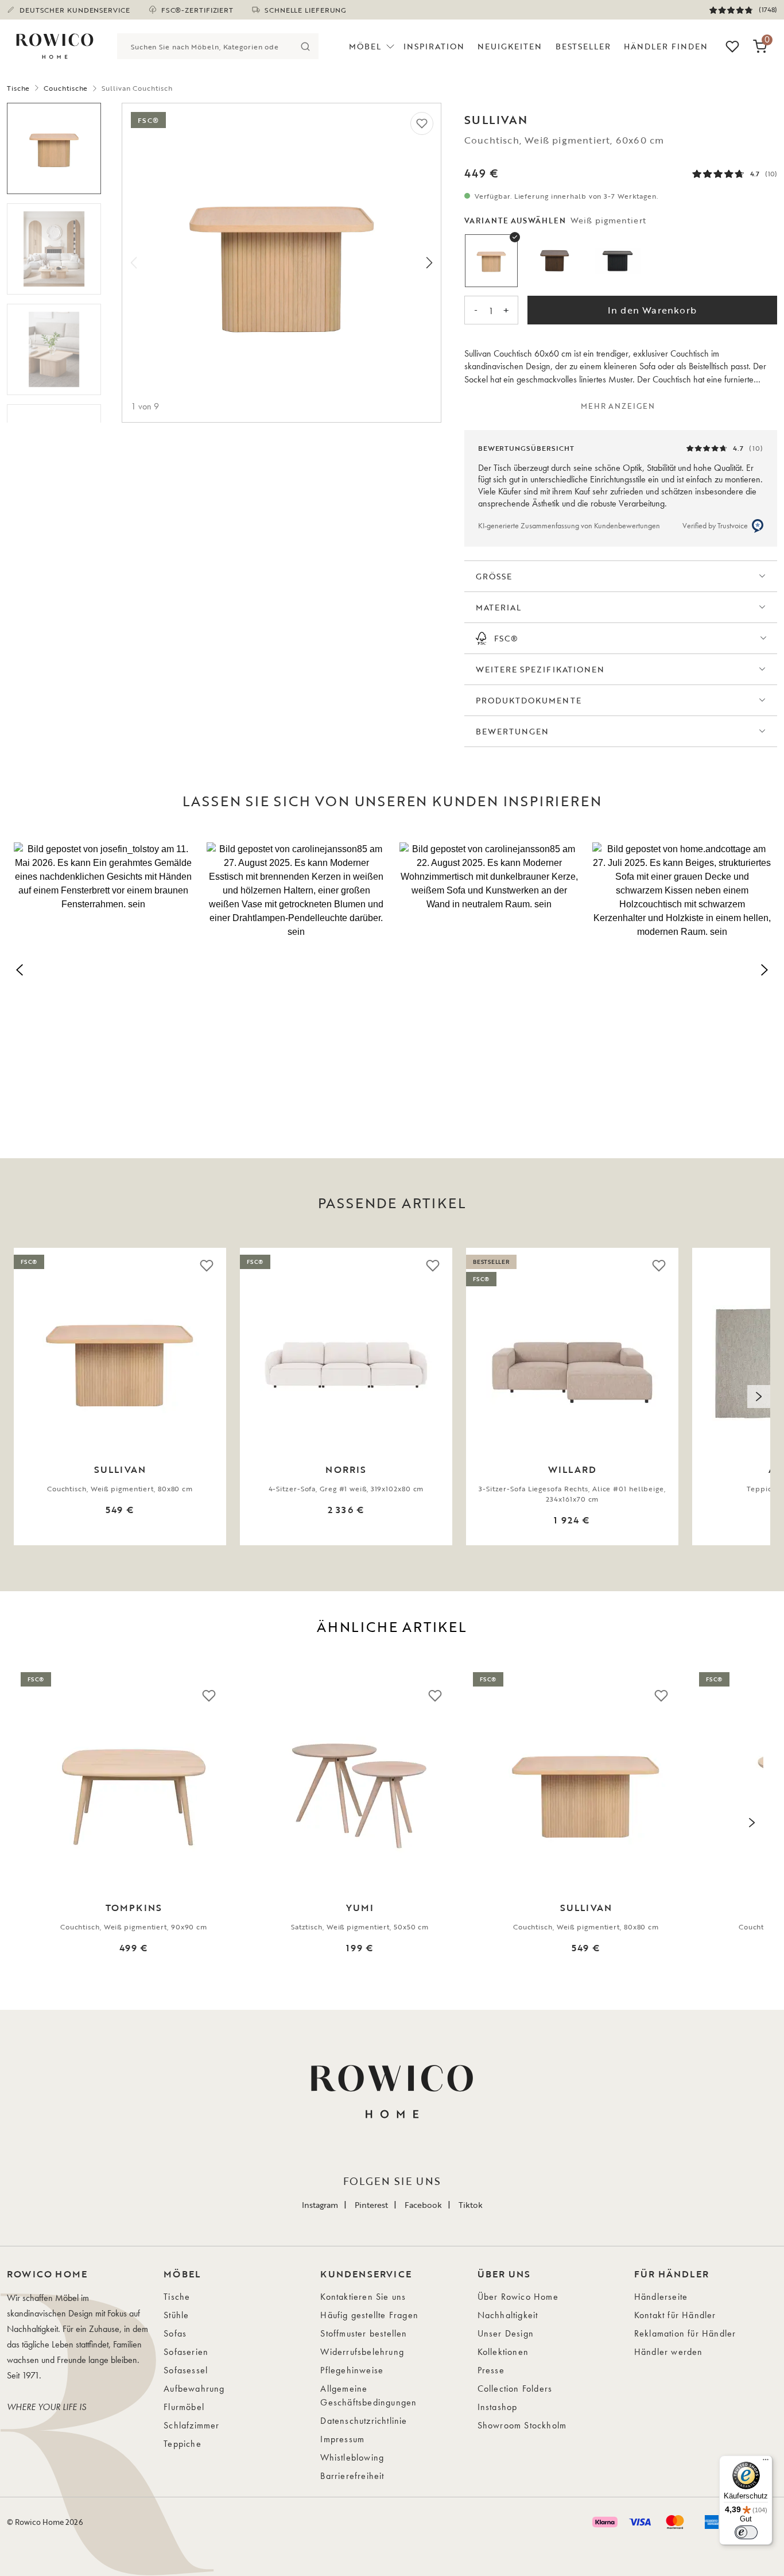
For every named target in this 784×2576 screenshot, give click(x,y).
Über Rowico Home (518, 2297)
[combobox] (205, 46)
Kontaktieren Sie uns (363, 2297)
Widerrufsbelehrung (362, 2352)
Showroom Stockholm (522, 2425)
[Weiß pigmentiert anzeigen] (491, 261)
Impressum (342, 2439)
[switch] (746, 2532)
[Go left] (134, 263)
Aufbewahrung (194, 2389)
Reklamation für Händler (685, 2333)
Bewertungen (513, 731)
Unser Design (506, 2333)
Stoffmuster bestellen (364, 2333)
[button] (103, 968)
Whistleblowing (352, 2457)
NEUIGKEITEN (510, 46)
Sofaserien (186, 2352)
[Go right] (429, 263)
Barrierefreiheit (352, 2476)
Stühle (176, 2315)
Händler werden (669, 2352)
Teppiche (183, 2444)
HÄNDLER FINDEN (666, 46)
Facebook (423, 2205)
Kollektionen (503, 2352)
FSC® (506, 638)
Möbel (365, 46)
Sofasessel (186, 2370)
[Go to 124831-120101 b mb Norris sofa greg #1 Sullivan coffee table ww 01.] (54, 249)
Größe (494, 576)
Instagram (320, 2205)
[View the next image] (759, 1397)
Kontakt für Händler (675, 2315)
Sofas (175, 2333)
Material (498, 607)
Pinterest (371, 2205)
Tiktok (471, 2205)
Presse (491, 2370)
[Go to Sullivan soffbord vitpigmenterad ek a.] (54, 148)
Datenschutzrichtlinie (364, 2421)
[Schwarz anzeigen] (618, 261)
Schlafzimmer (191, 2425)
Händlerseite (661, 2297)
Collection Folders (515, 2389)
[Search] (306, 46)
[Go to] (54, 349)
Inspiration (434, 46)
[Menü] (766, 2462)
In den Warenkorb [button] (652, 310)
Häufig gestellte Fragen (369, 2315)
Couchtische (66, 88)
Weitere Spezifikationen (540, 669)
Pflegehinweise (352, 2370)
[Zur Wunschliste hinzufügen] (422, 123)
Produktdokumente (529, 700)
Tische (18, 88)
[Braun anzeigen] (554, 261)
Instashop (498, 2407)
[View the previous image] (25, 1397)
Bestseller (583, 46)
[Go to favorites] (732, 47)
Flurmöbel (184, 2407)
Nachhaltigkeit (508, 2315)
